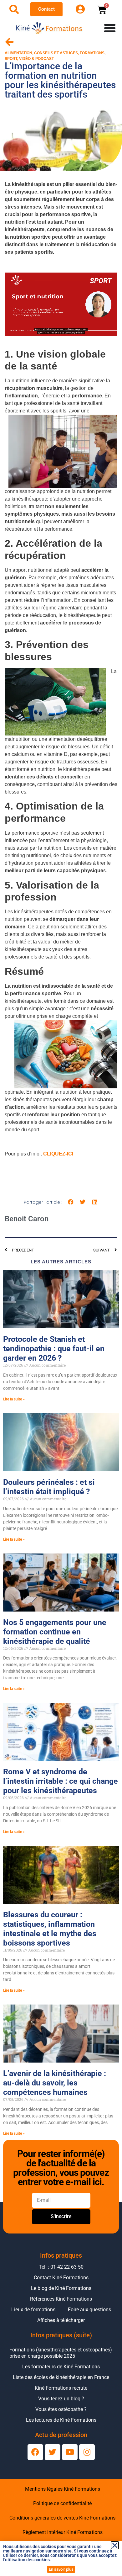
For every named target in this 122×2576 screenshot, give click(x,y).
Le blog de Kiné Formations (61, 2288)
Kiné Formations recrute (61, 2388)
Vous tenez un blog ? (61, 2399)
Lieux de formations (33, 2310)
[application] (61, 304)
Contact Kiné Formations (61, 2278)
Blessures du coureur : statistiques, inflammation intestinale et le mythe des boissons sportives (50, 1929)
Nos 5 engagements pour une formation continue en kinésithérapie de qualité (55, 1632)
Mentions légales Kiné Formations (63, 2489)
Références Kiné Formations (61, 2299)
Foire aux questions (89, 2310)
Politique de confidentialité (62, 2503)
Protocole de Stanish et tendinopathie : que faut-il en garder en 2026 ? (54, 1349)
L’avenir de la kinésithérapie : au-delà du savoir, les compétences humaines (55, 2083)
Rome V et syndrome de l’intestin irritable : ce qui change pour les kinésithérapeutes (61, 1781)
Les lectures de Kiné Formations (61, 2420)
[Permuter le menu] (110, 28)
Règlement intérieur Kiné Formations (63, 2532)
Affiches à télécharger (61, 2320)
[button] (71, 1202)
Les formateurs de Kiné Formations (61, 2367)
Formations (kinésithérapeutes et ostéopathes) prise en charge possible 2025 (61, 2353)
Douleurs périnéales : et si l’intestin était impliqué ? (49, 1487)
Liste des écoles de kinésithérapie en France (61, 2377)
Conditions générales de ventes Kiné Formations (62, 2518)
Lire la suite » (14, 1399)
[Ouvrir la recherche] (14, 9)
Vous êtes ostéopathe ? (61, 2409)
